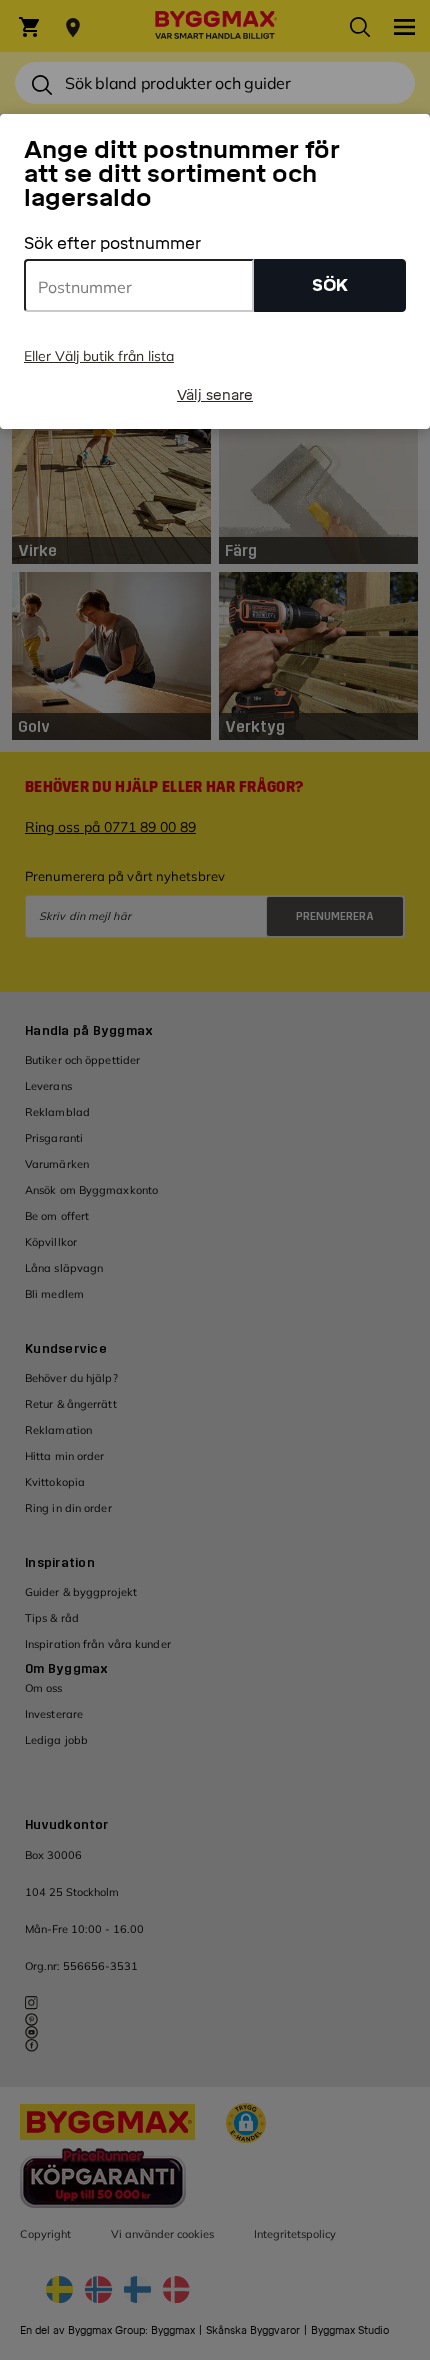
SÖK (330, 285)
